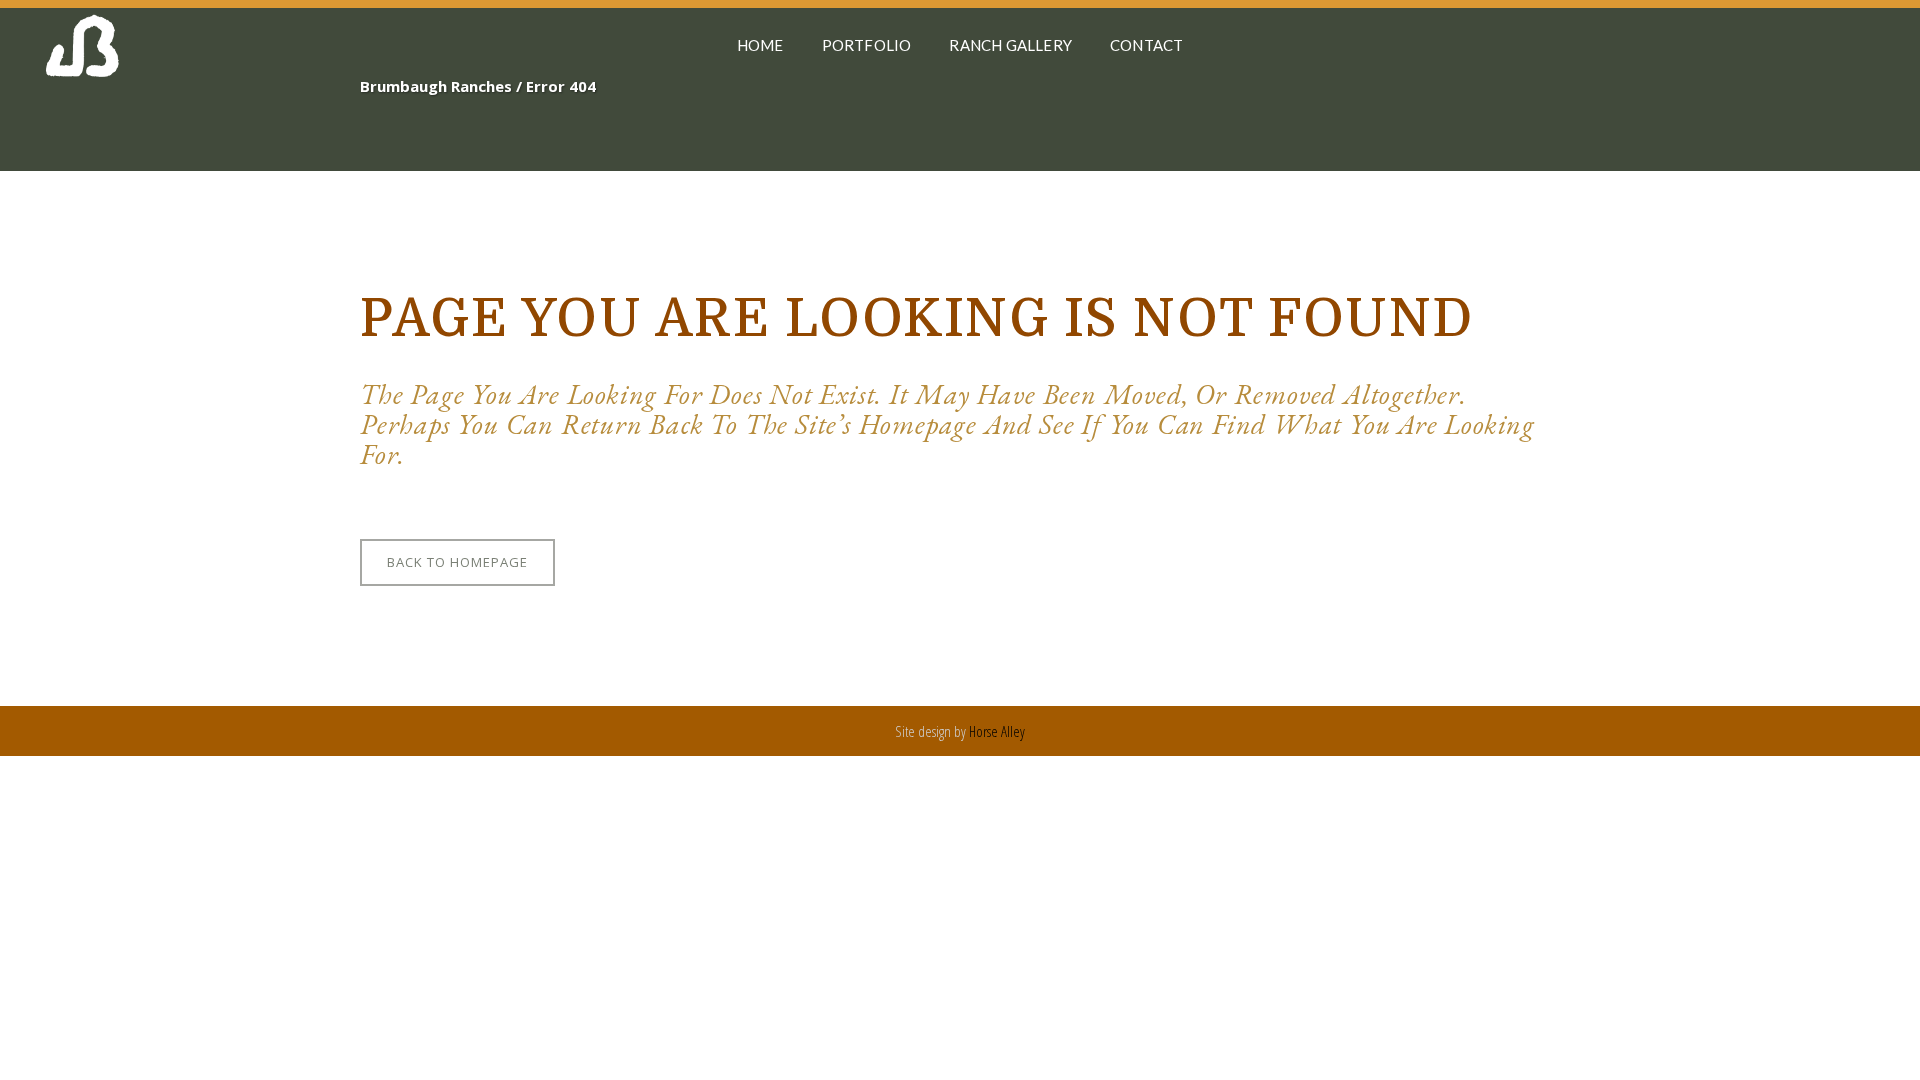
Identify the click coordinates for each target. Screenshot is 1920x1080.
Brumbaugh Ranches (436, 86)
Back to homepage (457, 562)
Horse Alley (997, 731)
